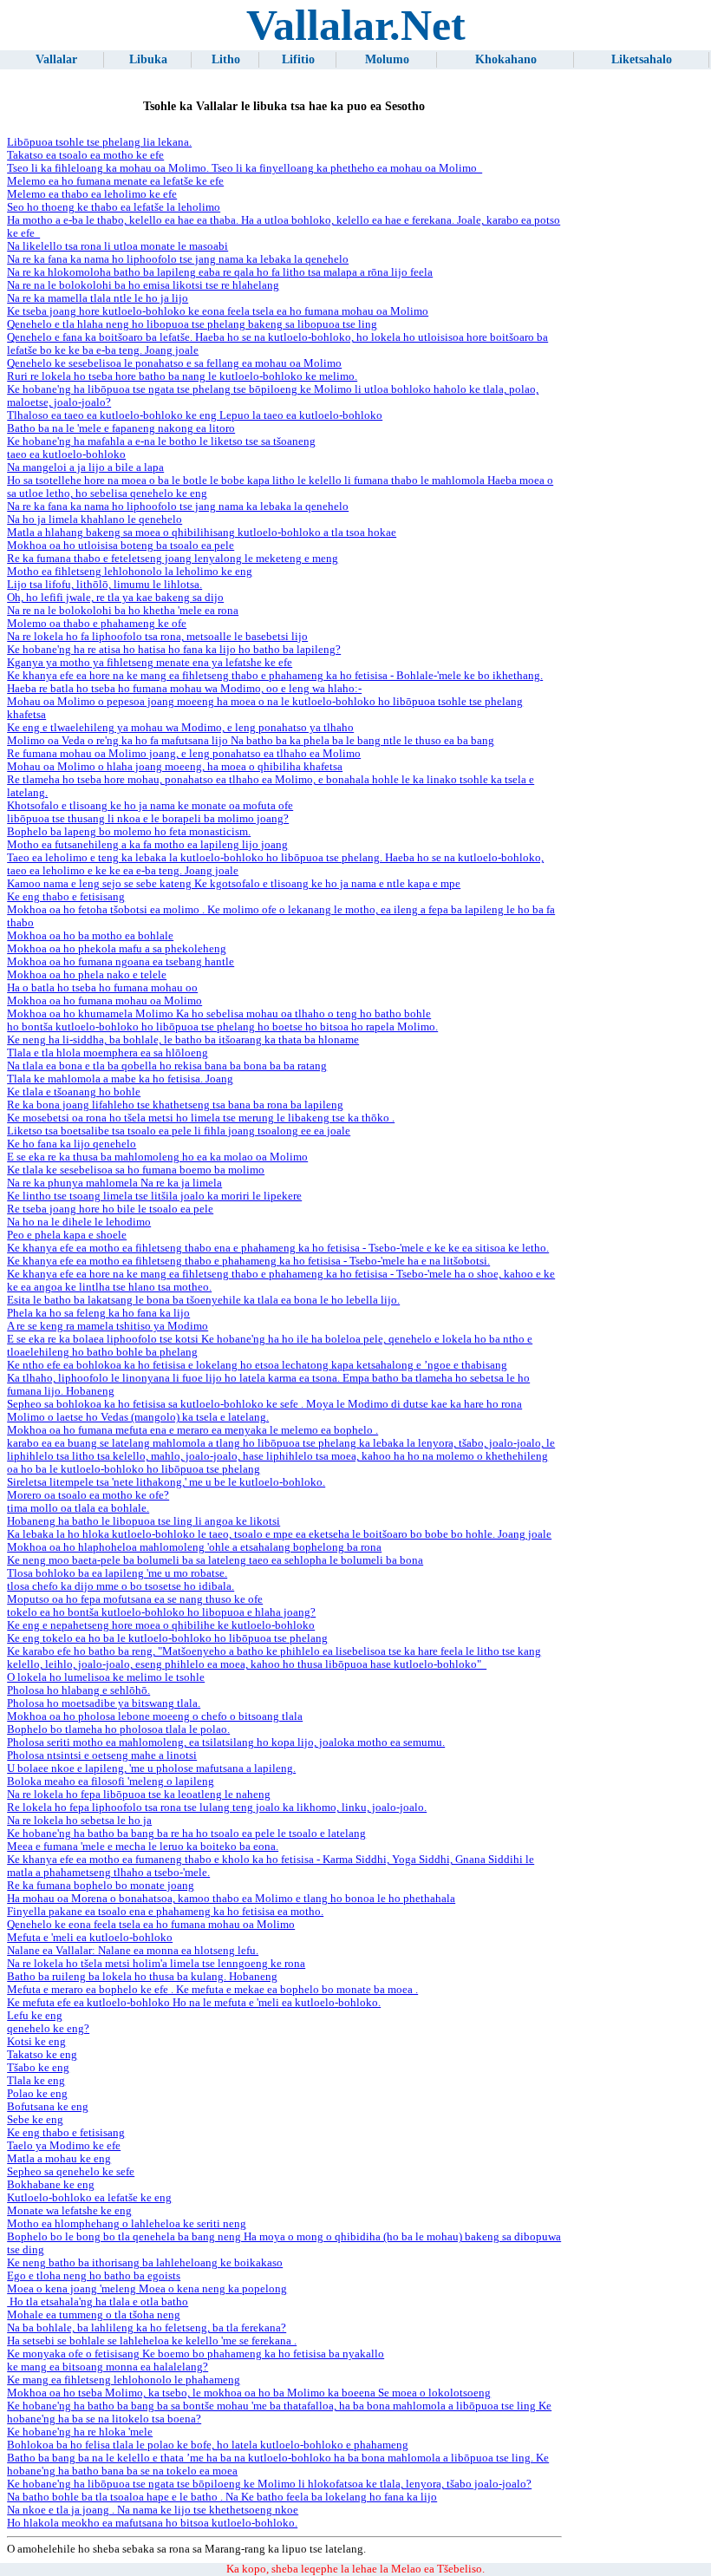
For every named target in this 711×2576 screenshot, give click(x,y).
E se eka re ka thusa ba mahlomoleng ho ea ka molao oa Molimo (157, 1157)
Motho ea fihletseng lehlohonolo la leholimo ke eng (130, 572)
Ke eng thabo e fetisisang (66, 897)
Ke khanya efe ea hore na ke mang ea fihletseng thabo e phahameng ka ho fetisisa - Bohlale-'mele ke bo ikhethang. (275, 676)
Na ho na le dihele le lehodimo (79, 1222)
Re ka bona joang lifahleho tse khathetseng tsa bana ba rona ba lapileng (175, 1105)
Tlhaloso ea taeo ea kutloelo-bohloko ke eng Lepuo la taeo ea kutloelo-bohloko (195, 415)
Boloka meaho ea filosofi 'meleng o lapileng (111, 1782)
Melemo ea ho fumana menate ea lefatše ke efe (115, 181)
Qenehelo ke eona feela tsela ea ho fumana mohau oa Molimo (151, 1925)
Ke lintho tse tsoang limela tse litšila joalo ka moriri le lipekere (154, 1196)
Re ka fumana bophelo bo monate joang (101, 1886)
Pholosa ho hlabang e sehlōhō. (78, 1690)
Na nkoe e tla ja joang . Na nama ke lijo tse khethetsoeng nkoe (153, 2510)
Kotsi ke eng (36, 2042)
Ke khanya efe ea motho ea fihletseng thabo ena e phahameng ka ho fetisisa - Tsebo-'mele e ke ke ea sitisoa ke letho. (278, 1248)
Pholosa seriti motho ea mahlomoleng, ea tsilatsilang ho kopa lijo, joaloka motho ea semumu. (226, 1742)
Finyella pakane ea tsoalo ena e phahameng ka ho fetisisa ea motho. (165, 1912)
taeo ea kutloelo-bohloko (66, 454)
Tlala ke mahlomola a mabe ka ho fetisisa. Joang (120, 1079)
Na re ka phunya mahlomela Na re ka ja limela (114, 1183)
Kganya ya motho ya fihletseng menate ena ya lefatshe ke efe (150, 663)
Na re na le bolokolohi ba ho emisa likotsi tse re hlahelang (143, 285)
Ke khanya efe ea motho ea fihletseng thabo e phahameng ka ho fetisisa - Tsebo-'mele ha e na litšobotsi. (248, 1261)
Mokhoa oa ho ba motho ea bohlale (90, 936)
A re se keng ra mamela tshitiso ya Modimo (108, 1326)
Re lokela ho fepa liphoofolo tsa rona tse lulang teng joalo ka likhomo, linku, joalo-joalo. (217, 1808)
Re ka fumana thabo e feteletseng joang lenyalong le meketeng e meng (173, 559)
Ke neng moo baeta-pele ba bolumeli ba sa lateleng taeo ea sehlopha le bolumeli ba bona (215, 1560)
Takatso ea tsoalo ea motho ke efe (85, 155)
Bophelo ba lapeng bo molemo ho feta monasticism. (129, 832)
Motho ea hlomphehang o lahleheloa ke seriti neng (127, 2224)
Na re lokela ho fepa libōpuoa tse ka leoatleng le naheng (139, 1795)
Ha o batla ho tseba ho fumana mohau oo (102, 988)
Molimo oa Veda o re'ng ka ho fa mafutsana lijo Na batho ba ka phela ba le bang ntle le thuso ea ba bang (251, 741)
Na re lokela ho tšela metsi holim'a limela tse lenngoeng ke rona (156, 1964)
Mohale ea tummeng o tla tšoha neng (94, 2315)
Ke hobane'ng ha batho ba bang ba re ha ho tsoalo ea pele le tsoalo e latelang (186, 1834)
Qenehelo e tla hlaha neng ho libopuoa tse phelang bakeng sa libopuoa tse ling (192, 324)
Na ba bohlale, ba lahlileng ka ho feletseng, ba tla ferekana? (147, 2328)
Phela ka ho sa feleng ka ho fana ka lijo (98, 1313)
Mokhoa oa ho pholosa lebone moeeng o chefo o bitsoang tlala (155, 1716)
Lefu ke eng (35, 2016)
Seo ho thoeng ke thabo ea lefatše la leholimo (114, 207)
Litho (226, 59)
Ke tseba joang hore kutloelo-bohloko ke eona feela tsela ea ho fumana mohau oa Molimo (218, 311)
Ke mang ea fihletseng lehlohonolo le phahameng (124, 2380)
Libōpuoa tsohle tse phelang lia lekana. (99, 142)
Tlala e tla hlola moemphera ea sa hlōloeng (108, 1053)
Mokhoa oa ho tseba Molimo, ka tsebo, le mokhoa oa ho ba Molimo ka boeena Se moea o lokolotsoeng (249, 2393)
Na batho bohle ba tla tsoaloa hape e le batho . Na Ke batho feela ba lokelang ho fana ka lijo (222, 2497)
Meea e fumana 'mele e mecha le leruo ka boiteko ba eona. (143, 1847)
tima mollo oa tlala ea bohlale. (78, 1508)
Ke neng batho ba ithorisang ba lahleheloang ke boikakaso (145, 2263)
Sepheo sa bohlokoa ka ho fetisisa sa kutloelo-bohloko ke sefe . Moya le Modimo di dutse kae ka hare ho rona (264, 1404)
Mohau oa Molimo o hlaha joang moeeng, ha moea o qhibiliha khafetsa (175, 767)
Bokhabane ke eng (51, 2185)
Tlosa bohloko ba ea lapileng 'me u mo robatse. (117, 1573)
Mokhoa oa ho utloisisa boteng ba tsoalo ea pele (121, 546)
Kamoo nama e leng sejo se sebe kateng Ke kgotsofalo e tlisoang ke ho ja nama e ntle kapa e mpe (234, 884)
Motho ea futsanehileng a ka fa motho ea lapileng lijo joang (147, 845)
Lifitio (298, 59)
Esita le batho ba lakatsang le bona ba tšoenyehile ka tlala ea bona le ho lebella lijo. (203, 1300)
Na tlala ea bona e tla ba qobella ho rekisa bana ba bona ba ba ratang (167, 1066)
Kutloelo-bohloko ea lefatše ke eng (89, 2198)
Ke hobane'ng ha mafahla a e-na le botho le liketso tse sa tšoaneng (161, 441)
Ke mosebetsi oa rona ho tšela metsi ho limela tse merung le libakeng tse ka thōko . (201, 1118)
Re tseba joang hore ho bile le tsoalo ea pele (110, 1209)
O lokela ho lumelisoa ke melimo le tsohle (106, 1677)
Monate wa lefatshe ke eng (69, 2211)
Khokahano (506, 59)
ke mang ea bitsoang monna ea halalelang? (108, 2367)
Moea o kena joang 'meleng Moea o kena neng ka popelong (147, 2289)
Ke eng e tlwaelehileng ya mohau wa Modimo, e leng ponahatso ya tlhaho (180, 728)
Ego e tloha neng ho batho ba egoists (94, 2276)
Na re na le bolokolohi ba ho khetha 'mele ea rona (123, 611)
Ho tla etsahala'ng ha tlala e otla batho (98, 2302)
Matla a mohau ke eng (59, 2159)
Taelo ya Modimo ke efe (64, 2146)
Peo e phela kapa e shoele (67, 1235)
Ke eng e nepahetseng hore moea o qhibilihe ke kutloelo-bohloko (161, 1625)
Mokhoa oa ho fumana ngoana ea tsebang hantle (121, 962)
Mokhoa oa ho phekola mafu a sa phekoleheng (117, 949)
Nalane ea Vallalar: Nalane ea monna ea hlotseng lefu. (133, 1951)
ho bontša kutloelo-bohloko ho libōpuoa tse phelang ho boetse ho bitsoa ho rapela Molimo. (222, 1027)
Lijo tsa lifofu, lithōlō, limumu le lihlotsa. (104, 585)
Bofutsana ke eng (48, 2107)
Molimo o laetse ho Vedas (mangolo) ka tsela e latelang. (138, 1417)
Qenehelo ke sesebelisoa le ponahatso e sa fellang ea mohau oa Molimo (174, 363)
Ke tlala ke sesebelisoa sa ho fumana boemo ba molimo (136, 1170)
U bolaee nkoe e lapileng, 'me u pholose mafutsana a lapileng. (151, 1769)
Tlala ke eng (36, 2081)
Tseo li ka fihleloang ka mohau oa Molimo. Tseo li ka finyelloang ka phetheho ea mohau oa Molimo (245, 168)
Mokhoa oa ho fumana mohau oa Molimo (104, 1001)
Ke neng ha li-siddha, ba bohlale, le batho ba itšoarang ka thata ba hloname (183, 1040)
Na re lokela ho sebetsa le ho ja (79, 1821)
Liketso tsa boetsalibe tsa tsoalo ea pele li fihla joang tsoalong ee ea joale (179, 1131)
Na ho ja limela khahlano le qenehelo (95, 520)
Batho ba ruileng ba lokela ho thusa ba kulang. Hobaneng (142, 1977)
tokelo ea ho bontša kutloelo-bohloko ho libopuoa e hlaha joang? (161, 1612)
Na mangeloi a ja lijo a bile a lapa (85, 467)
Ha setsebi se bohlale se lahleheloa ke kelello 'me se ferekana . (152, 2341)
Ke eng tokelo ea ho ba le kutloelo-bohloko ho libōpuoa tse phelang (167, 1638)
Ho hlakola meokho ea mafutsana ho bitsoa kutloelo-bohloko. (152, 2523)
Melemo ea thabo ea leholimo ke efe (92, 194)
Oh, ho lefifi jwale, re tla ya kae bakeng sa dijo (115, 598)
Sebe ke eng (35, 2120)
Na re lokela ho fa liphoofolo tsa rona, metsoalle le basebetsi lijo (157, 637)
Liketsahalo (642, 59)
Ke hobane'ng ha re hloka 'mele (80, 2432)
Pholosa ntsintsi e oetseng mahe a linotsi (102, 1755)
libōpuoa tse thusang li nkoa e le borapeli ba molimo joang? (148, 819)
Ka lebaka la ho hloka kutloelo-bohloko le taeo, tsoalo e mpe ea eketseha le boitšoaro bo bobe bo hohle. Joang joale (279, 1534)
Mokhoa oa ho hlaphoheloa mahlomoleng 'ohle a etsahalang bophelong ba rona (194, 1547)
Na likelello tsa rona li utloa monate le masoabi (117, 246)
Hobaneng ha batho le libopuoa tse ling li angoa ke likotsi (144, 1521)
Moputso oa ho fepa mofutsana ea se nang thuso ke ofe (135, 1599)
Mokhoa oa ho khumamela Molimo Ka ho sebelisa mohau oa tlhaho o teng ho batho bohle (219, 1014)
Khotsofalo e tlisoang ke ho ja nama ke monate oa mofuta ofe (150, 806)
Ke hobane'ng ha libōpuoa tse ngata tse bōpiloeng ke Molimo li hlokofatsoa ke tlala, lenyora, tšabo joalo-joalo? (269, 2484)
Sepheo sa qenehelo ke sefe (71, 2172)
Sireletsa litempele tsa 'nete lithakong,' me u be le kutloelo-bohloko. (166, 1482)
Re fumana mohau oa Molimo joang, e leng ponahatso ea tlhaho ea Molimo (184, 754)
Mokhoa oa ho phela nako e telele (87, 975)
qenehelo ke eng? (48, 2029)
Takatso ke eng (42, 2055)
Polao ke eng (37, 2094)
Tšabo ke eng (38, 2068)
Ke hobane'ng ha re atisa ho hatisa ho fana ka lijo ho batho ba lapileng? (174, 650)
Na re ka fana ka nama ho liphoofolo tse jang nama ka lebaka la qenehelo (178, 259)
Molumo (387, 59)
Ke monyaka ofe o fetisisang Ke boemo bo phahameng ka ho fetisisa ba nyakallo (196, 2354)
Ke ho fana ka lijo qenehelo (72, 1144)
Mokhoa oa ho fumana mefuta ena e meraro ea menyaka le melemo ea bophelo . (192, 1430)
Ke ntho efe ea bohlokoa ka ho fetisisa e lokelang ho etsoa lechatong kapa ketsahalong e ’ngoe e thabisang (257, 1365)
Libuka (148, 59)
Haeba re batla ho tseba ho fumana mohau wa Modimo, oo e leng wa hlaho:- (184, 689)
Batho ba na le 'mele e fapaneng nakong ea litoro (121, 428)
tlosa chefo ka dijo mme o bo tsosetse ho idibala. (121, 1586)
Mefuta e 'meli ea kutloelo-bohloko (90, 1938)
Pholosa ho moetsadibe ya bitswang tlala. (104, 1703)
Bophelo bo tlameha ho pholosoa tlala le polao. (118, 1729)
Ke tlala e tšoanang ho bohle (74, 1092)
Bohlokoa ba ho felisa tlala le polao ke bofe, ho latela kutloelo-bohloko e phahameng (208, 2445)
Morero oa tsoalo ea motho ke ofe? (88, 1495)
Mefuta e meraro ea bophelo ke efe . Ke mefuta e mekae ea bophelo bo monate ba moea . (212, 1990)
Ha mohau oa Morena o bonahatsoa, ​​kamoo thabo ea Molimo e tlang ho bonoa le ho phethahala (231, 1899)
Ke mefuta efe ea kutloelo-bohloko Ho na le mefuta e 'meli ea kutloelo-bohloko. (194, 2003)
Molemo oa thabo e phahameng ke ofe (97, 624)
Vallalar (56, 59)
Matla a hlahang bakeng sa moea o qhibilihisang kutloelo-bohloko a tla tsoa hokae (202, 533)
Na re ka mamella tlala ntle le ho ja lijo (98, 298)
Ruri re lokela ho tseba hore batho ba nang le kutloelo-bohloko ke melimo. (182, 376)
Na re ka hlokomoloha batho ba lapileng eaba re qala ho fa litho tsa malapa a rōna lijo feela (220, 272)
